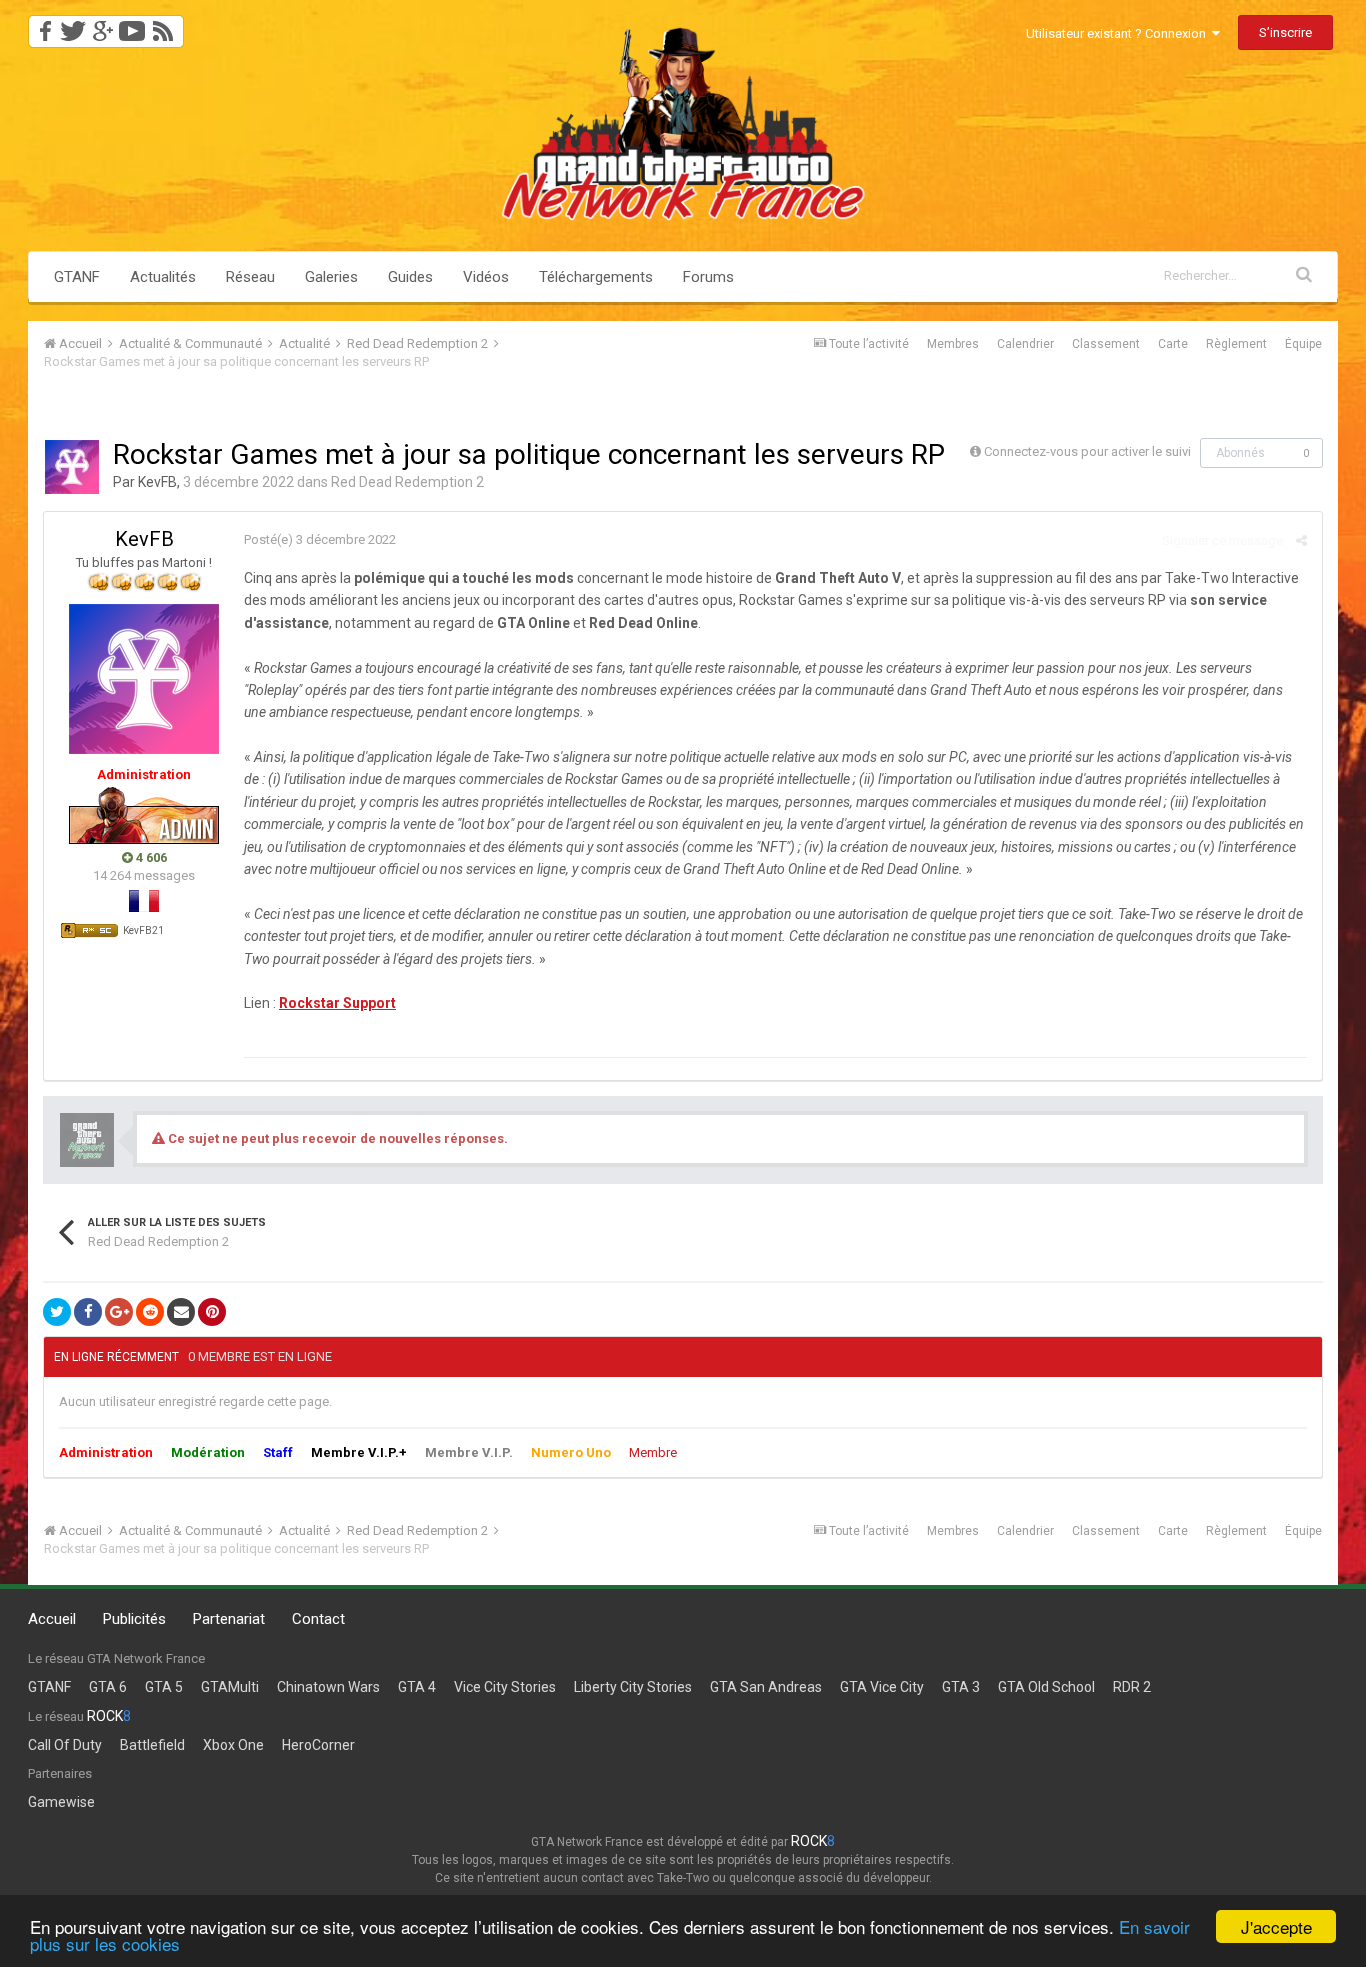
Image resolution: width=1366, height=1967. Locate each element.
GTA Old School (1046, 1687)
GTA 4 (417, 1687)
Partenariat (229, 1619)
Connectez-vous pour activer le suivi (1087, 451)
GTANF (77, 277)
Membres (953, 344)
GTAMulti (230, 1687)
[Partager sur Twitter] (57, 1312)
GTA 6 (108, 1687)
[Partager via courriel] (181, 1312)
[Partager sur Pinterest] (212, 1312)
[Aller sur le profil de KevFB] (72, 467)
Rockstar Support (337, 1003)
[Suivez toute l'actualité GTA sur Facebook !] (42, 25)
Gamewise (61, 1802)
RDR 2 (1132, 1687)
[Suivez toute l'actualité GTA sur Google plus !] (102, 25)
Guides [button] (410, 277)
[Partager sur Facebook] (88, 1312)
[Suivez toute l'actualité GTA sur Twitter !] (72, 25)
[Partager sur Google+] (119, 1312)
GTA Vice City (882, 1687)
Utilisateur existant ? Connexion (1119, 33)
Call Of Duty (65, 1745)
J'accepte (1276, 1926)
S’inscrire (1285, 32)
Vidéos (486, 277)
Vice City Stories (505, 1687)
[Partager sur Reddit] (150, 1312)
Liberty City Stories (633, 1687)
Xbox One (233, 1745)
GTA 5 (164, 1687)
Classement (1106, 344)
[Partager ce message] (1301, 540)
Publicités (134, 1619)
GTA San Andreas (766, 1687)
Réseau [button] (250, 277)
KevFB (157, 482)
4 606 (150, 857)
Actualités (163, 277)
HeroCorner (318, 1745)
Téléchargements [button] (596, 277)
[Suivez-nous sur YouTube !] (132, 25)
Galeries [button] (331, 277)
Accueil (52, 1619)
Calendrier (1025, 344)
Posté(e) (320, 539)
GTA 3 (961, 1687)
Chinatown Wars (328, 1687)
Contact (318, 1619)
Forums (708, 277)
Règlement (1236, 344)
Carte (1173, 344)
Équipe (1303, 344)
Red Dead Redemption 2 (407, 482)
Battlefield (152, 1745)
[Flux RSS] (166, 25)
